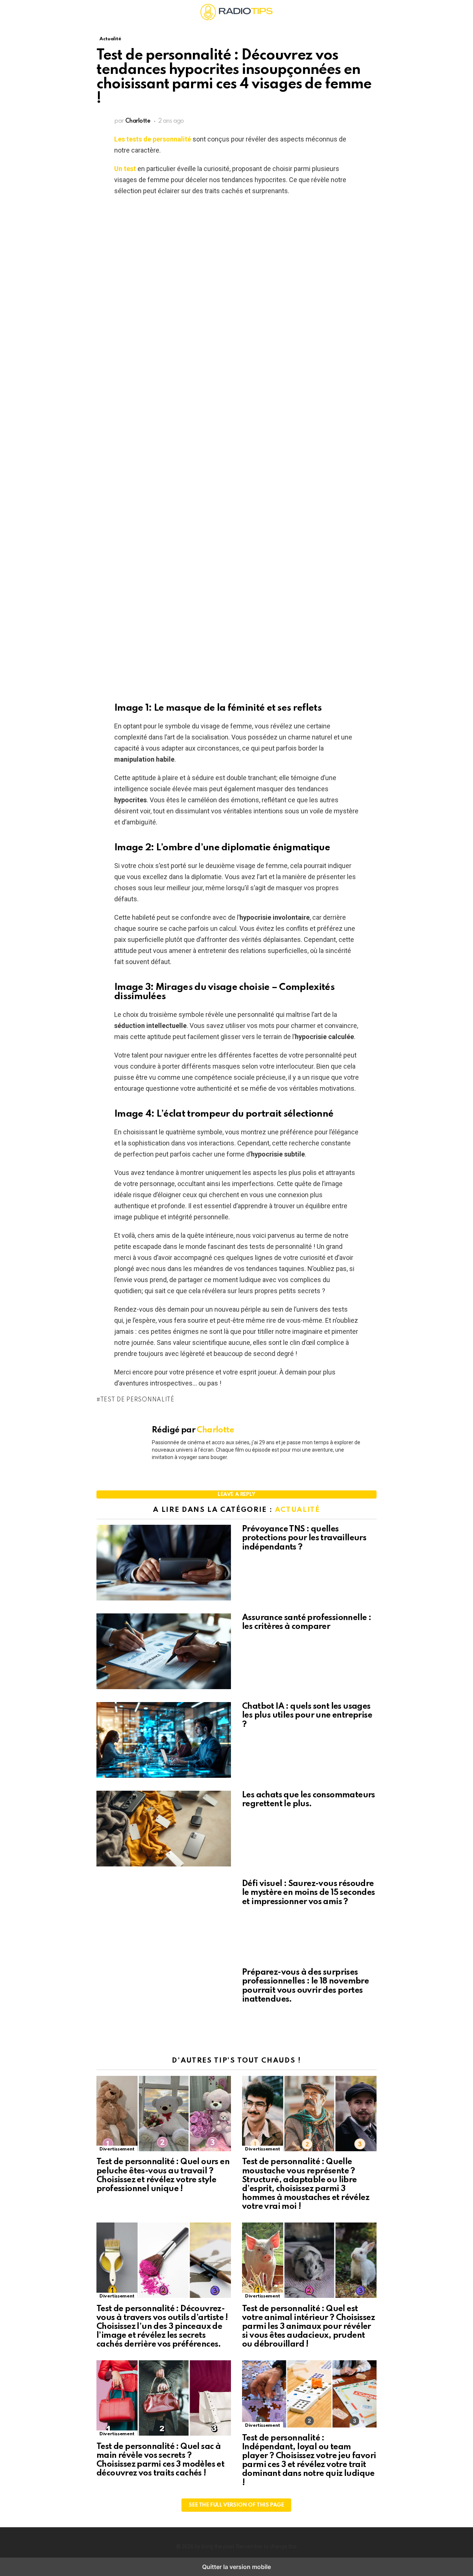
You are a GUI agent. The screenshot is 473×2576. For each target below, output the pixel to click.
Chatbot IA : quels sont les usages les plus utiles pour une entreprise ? (307, 1715)
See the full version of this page (236, 2505)
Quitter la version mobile (236, 2567)
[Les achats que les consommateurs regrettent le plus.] (164, 1829)
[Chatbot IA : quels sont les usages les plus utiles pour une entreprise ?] (164, 1741)
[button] (102, 12)
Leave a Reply (236, 1494)
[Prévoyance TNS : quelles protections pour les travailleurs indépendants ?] (164, 1564)
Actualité (297, 1510)
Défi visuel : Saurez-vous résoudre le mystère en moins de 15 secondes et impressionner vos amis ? (309, 1893)
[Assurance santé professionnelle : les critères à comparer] (164, 1652)
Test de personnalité (137, 1400)
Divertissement (117, 2149)
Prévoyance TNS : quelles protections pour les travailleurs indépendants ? (304, 1538)
